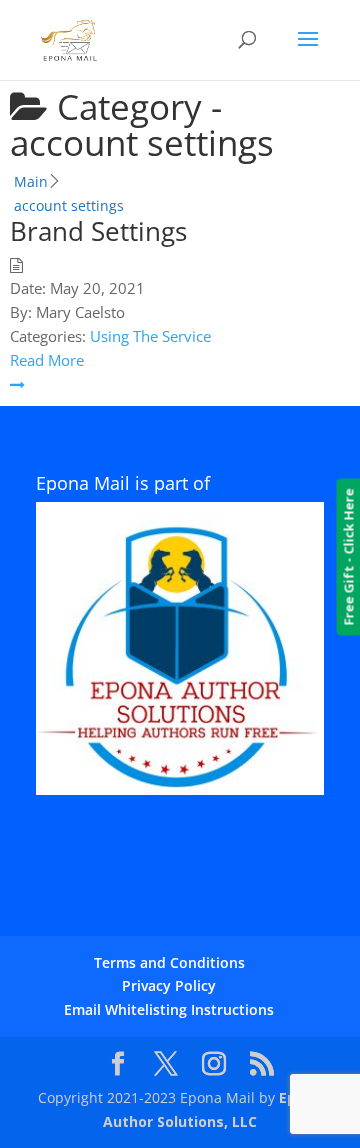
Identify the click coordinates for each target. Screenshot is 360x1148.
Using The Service (150, 336)
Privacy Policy (169, 985)
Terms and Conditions (169, 962)
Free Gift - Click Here (348, 557)
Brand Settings (98, 231)
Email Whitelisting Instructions (169, 1009)
